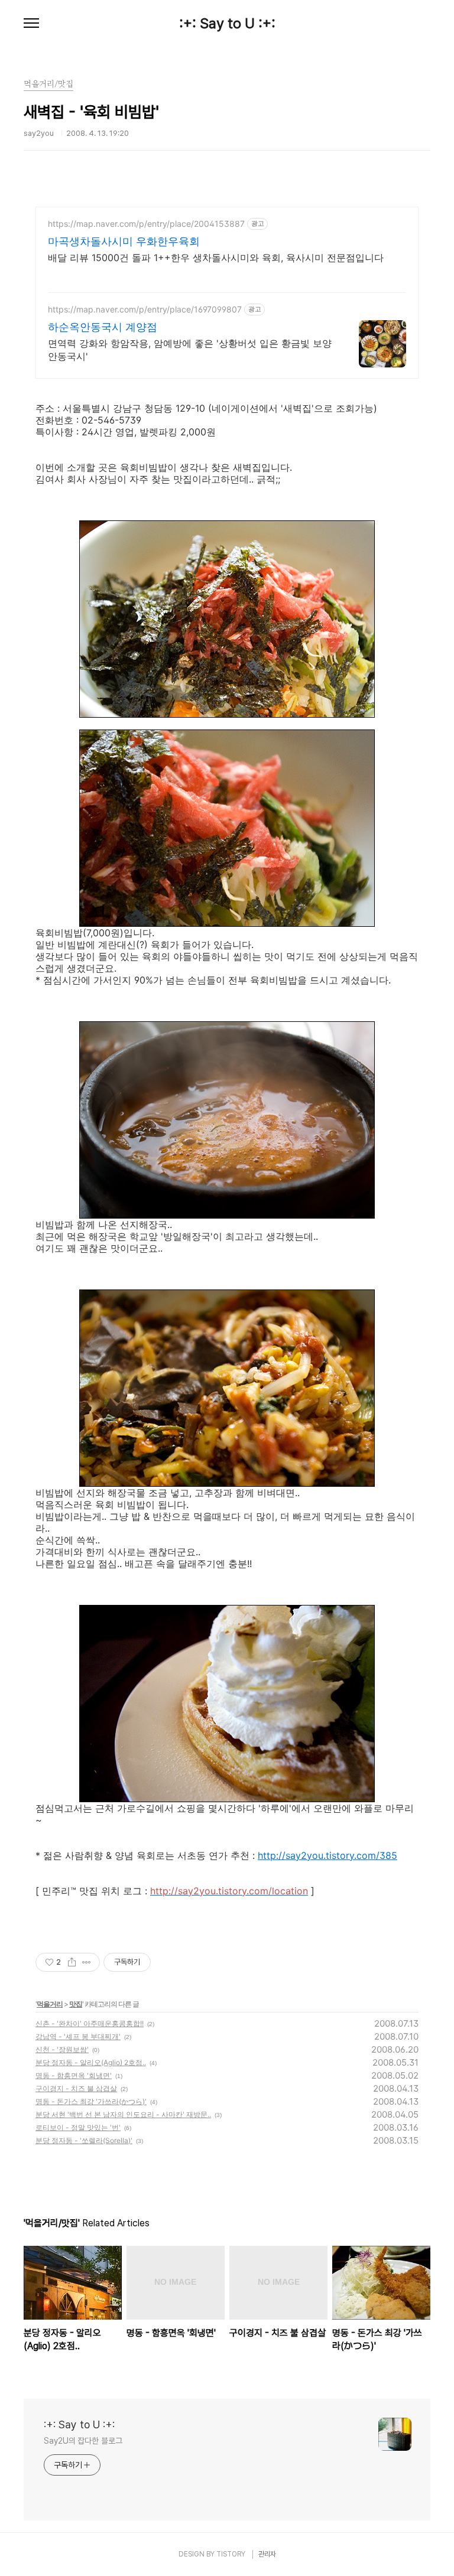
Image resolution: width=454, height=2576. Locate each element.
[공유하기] (72, 1962)
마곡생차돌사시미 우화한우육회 (124, 241)
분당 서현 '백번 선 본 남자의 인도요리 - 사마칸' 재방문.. (123, 2114)
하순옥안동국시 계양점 (103, 327)
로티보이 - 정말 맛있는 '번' (78, 2127)
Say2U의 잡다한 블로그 (83, 2441)
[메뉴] (31, 24)
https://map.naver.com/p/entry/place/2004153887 (146, 224)
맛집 (76, 2004)
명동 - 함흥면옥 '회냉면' (74, 2075)
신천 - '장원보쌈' (62, 2049)
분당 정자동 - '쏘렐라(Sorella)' (84, 2140)
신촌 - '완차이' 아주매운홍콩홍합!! (90, 2023)
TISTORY (231, 2554)
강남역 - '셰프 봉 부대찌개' (78, 2036)
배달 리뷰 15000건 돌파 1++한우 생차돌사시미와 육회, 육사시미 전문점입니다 (216, 258)
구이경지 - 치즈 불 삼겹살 (76, 2088)
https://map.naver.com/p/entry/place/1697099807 (145, 309)
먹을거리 (50, 2004)
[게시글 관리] (87, 1962)
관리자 (267, 2554)
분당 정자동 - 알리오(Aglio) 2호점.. (91, 2062)
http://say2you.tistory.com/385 (327, 1855)
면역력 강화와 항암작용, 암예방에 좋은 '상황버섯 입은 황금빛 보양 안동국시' (190, 350)
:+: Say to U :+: (227, 24)
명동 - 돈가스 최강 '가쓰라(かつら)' (91, 2101)
